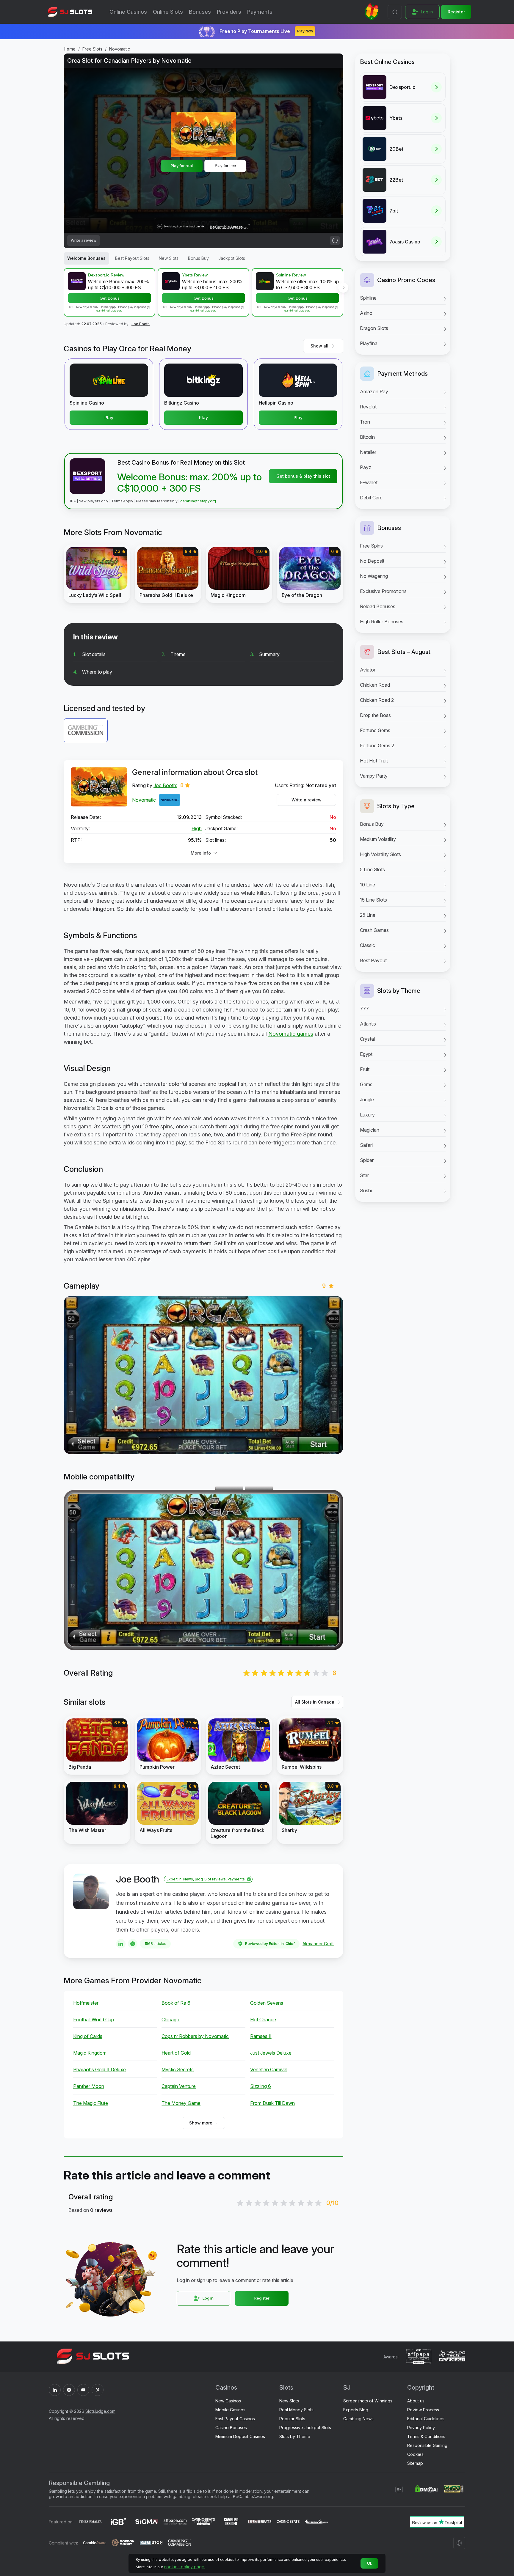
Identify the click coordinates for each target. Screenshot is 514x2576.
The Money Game (181, 2103)
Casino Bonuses (231, 2428)
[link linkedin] (121, 1944)
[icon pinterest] (98, 2390)
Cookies (415, 2454)
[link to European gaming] (316, 2522)
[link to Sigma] (147, 2522)
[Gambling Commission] (180, 2543)
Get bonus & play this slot (303, 476)
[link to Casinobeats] (203, 2522)
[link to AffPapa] (175, 2522)
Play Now (305, 31)
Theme (178, 654)
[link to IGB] (119, 2522)
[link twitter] (133, 1944)
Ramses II (261, 2036)
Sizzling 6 (261, 2086)
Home (70, 49)
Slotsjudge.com (100, 2411)
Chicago (170, 2020)
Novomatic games (291, 1034)
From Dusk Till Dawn (272, 2103)
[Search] (395, 12)
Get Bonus (110, 298)
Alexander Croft (318, 1944)
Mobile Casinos (230, 2410)
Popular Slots (292, 2419)
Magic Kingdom (90, 2053)
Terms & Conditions (426, 2436)
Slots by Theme (295, 2436)
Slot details (94, 654)
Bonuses (200, 12)
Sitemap (415, 2463)
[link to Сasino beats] (288, 2522)
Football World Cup (94, 2020)
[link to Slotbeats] (260, 2522)
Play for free (225, 166)
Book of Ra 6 (176, 2003)
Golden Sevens (267, 2003)
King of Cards (88, 2036)
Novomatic (120, 49)
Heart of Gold (176, 2053)
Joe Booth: (165, 785)
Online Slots (168, 12)
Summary (269, 654)
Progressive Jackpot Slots (305, 2428)
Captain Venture (179, 2086)
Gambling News (358, 2419)
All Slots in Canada (315, 1702)
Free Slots (92, 49)
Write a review (307, 800)
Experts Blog (356, 2410)
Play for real (182, 166)
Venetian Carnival (269, 2069)
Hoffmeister (86, 2003)
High (197, 828)
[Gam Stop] (151, 2543)
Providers (229, 12)
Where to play (97, 672)
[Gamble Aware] (95, 2543)
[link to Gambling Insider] (232, 2522)
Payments (260, 12)
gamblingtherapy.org (109, 310)
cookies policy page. (185, 2567)
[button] (343, 288)
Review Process (423, 2410)
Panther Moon (89, 2086)
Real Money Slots (296, 2410)
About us (416, 2401)
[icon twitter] (69, 2390)
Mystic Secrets (178, 2069)
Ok (370, 2563)
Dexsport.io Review (106, 275)
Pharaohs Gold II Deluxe (99, 2069)
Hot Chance (263, 2020)
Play (109, 417)
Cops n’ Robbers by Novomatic (195, 2036)
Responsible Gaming (427, 2445)
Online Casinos (128, 12)
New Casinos (228, 2401)
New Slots (289, 2401)
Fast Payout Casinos (235, 2419)
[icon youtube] (83, 2390)
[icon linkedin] (55, 2390)
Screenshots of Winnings (368, 2401)
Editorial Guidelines (426, 2419)
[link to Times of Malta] (90, 2522)
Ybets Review (195, 275)
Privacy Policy (421, 2428)
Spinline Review (291, 275)
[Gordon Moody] (123, 2543)
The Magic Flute (91, 2103)
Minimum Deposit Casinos (240, 2436)
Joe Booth (141, 324)
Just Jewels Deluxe (271, 2053)
